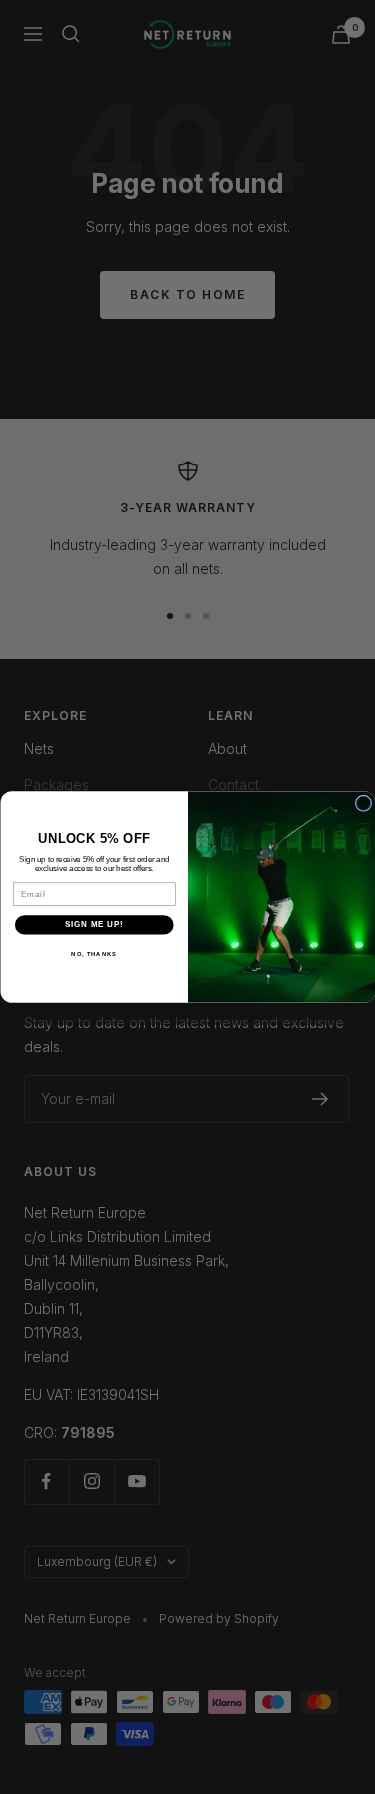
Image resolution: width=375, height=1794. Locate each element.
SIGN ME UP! (94, 925)
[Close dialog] (363, 803)
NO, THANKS (94, 953)
